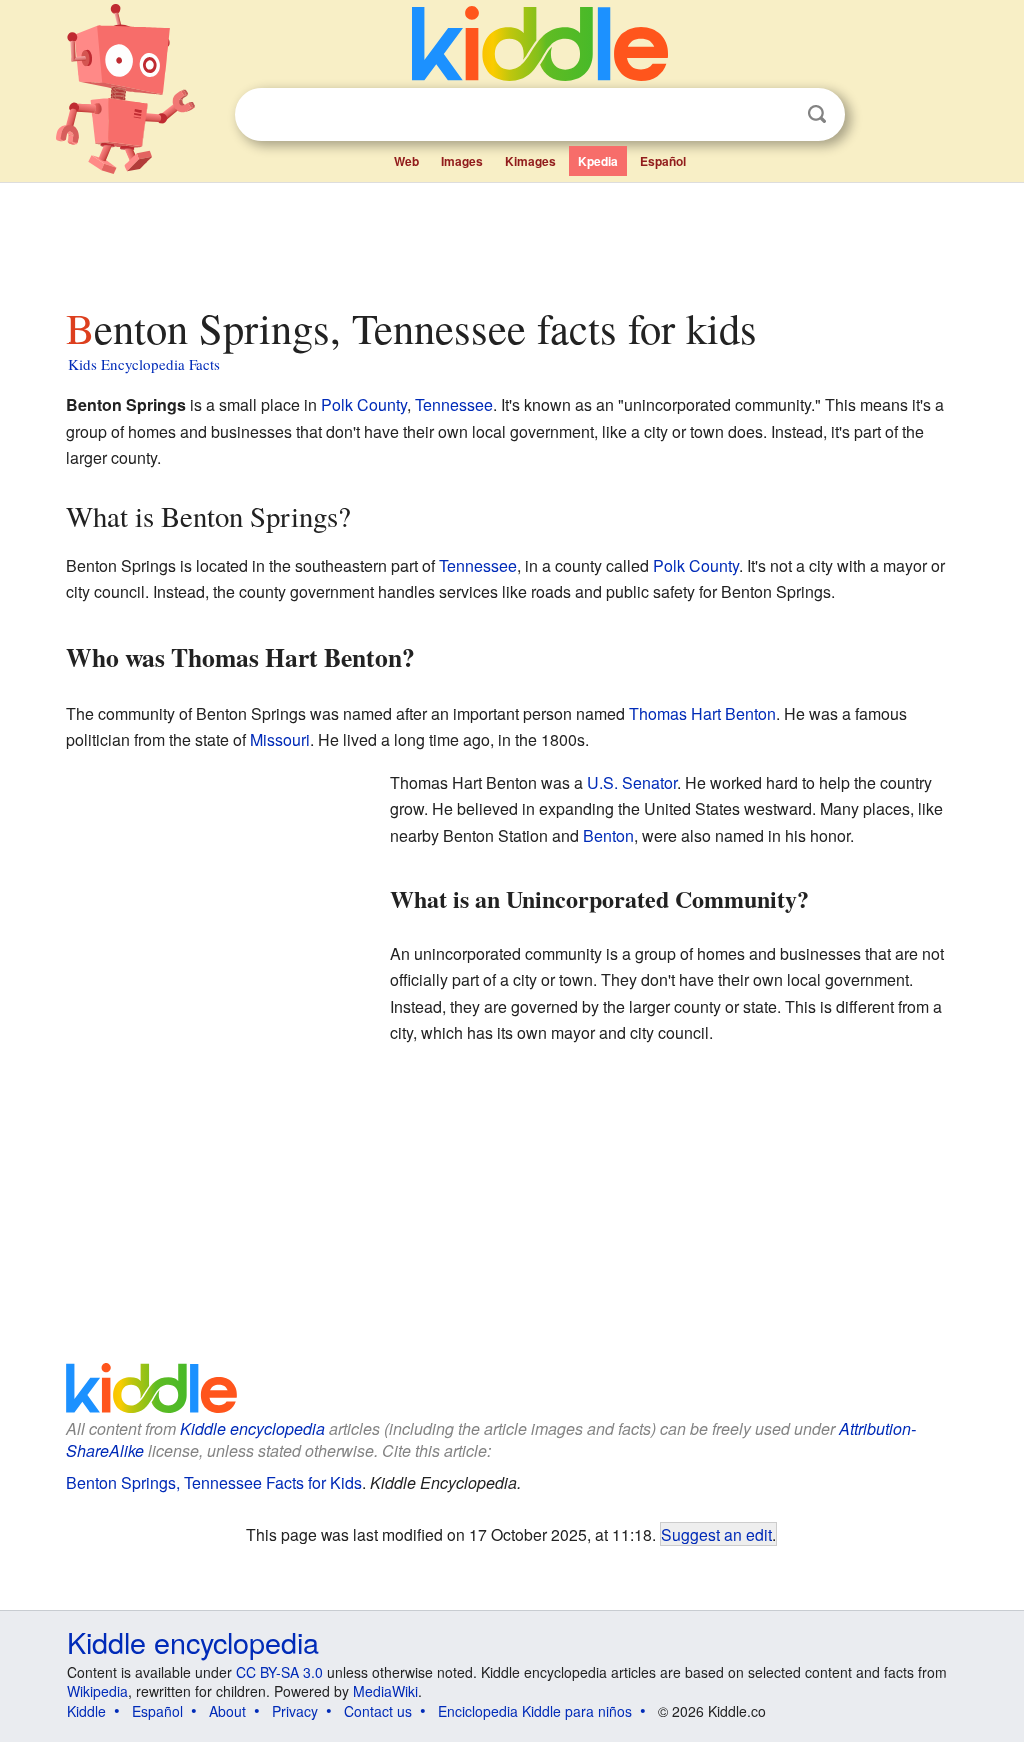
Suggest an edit (716, 1534)
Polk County (364, 404)
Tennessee (454, 404)
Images (462, 161)
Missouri (280, 739)
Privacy (295, 1711)
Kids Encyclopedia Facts (144, 364)
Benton (608, 835)
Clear (776, 115)
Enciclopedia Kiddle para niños (535, 1711)
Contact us (378, 1711)
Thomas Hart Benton (702, 713)
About (227, 1711)
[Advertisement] (511, 239)
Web (406, 161)
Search (817, 114)
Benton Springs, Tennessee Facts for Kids (214, 1482)
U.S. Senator (632, 782)
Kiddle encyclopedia (252, 1428)
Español (663, 161)
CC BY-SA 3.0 (279, 1672)
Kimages (530, 161)
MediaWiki (385, 1691)
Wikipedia (97, 1691)
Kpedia (598, 161)
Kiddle (86, 1711)
